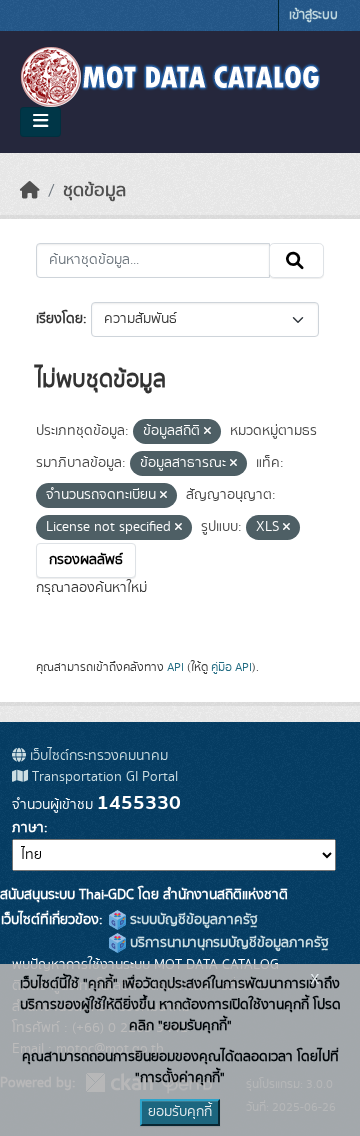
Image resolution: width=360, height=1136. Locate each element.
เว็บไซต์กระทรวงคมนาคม (97, 756)
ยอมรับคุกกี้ (180, 1112)
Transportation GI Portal (103, 777)
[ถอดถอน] (207, 432)
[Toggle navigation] (40, 122)
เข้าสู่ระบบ (313, 15)
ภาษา (28, 828)
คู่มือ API (231, 667)
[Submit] (296, 261)
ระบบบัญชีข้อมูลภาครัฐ (192, 920)
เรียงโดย (59, 319)
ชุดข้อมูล (94, 191)
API (175, 667)
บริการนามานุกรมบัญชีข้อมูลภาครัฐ (227, 943)
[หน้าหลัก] (30, 191)
